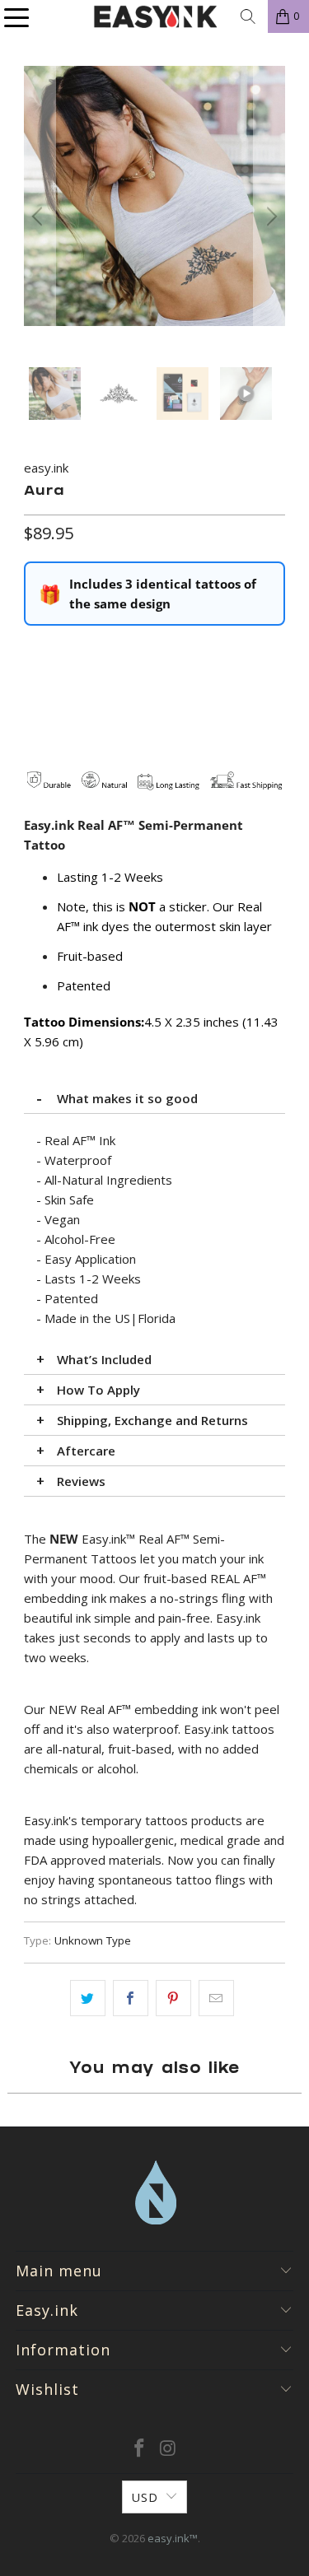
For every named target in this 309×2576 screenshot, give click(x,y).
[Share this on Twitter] (88, 1998)
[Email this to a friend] (216, 1998)
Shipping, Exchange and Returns (152, 1420)
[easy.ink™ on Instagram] (168, 2449)
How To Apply (98, 1390)
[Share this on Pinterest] (173, 1998)
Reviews (81, 1481)
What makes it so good (127, 1098)
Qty (33, 650)
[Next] (269, 217)
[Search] (248, 16)
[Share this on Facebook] (131, 1998)
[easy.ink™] (155, 16)
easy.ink (46, 468)
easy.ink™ (173, 2538)
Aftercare (86, 1451)
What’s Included (104, 1359)
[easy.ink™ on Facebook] (139, 2449)
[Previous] (40, 217)
